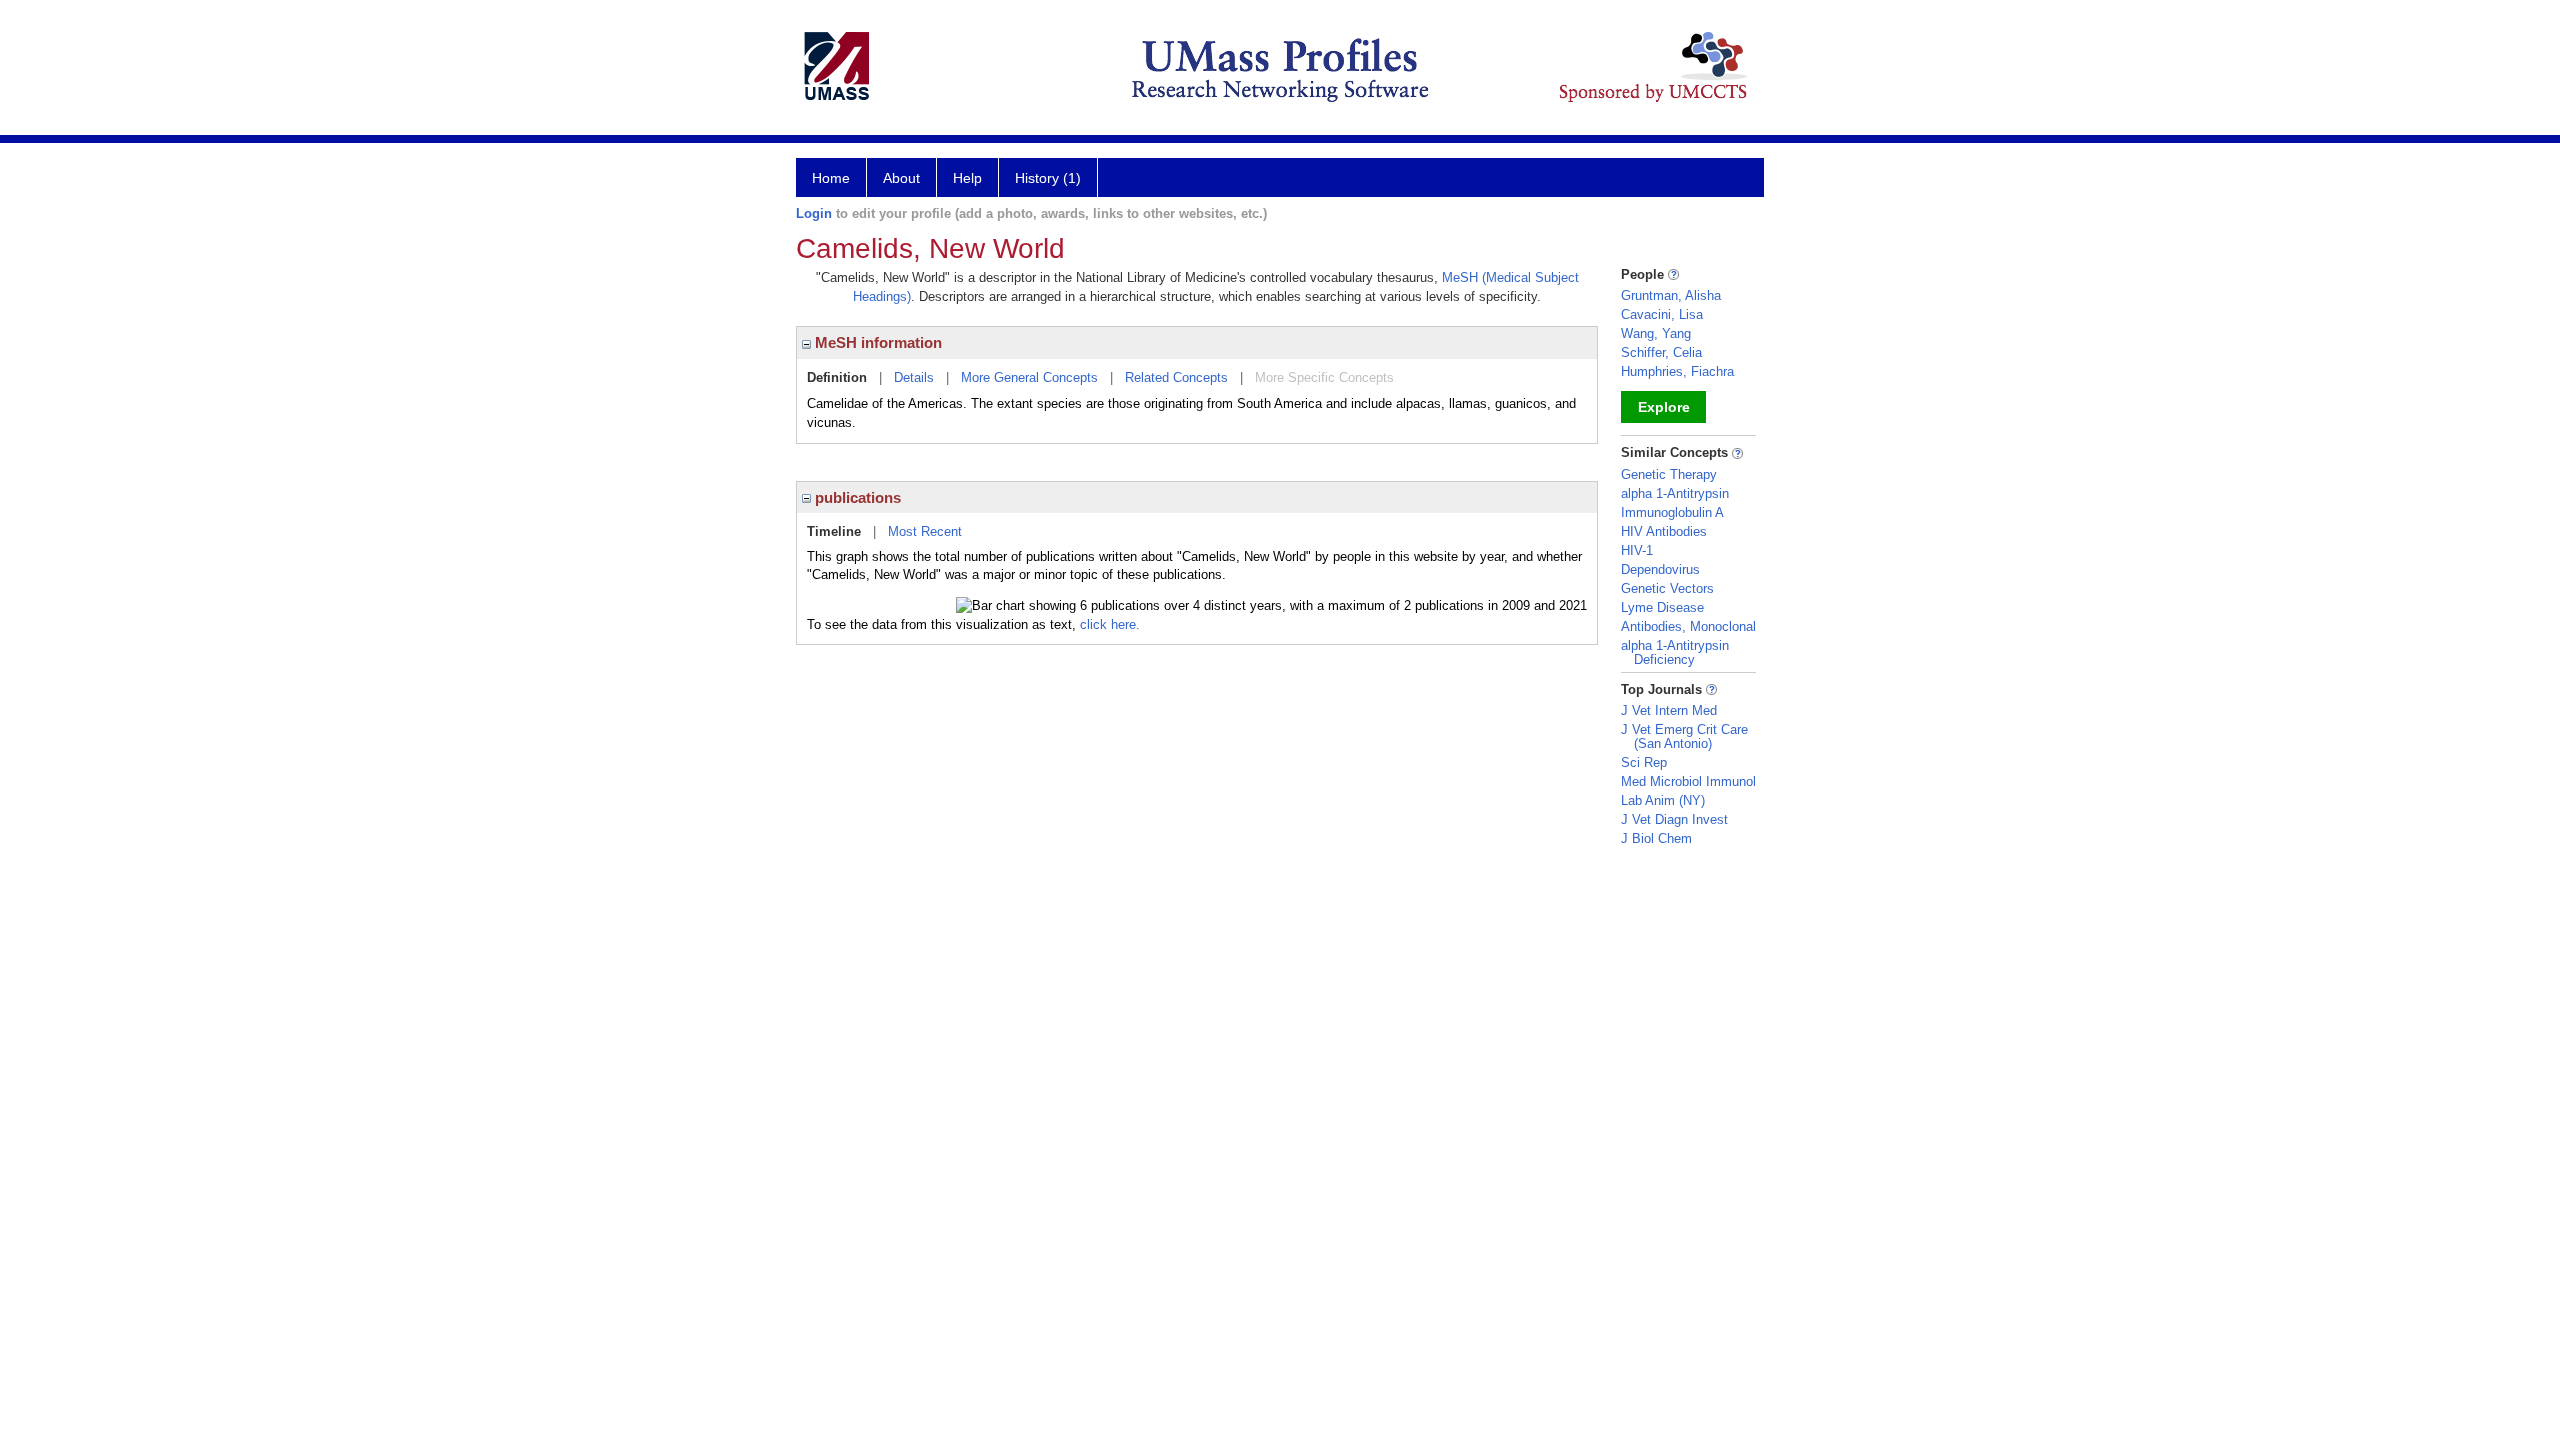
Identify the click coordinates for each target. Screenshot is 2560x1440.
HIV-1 (1637, 550)
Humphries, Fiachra (1677, 371)
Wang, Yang (1656, 333)
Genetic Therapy (1669, 474)
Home (831, 178)
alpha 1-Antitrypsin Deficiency (1675, 652)
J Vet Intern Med (1669, 710)
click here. (1110, 624)
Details (914, 377)
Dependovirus (1660, 569)
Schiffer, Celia (1661, 352)
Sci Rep (1644, 762)
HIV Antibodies (1664, 531)
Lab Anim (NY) (1663, 800)
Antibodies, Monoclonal (1688, 626)
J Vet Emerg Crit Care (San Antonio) (1684, 736)
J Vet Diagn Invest (1674, 819)
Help (967, 178)
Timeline (834, 531)
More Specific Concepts (1324, 377)
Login (814, 213)
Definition (837, 377)
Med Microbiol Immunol (1688, 781)
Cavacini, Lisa (1662, 314)
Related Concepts (1176, 377)
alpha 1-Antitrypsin (1675, 493)
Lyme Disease (1662, 607)
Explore (1664, 407)
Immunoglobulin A (1672, 512)
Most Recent (925, 531)
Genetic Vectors (1667, 588)
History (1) (1048, 178)
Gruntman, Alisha (1671, 295)
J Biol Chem (1656, 838)
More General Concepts (1029, 377)
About (901, 178)
